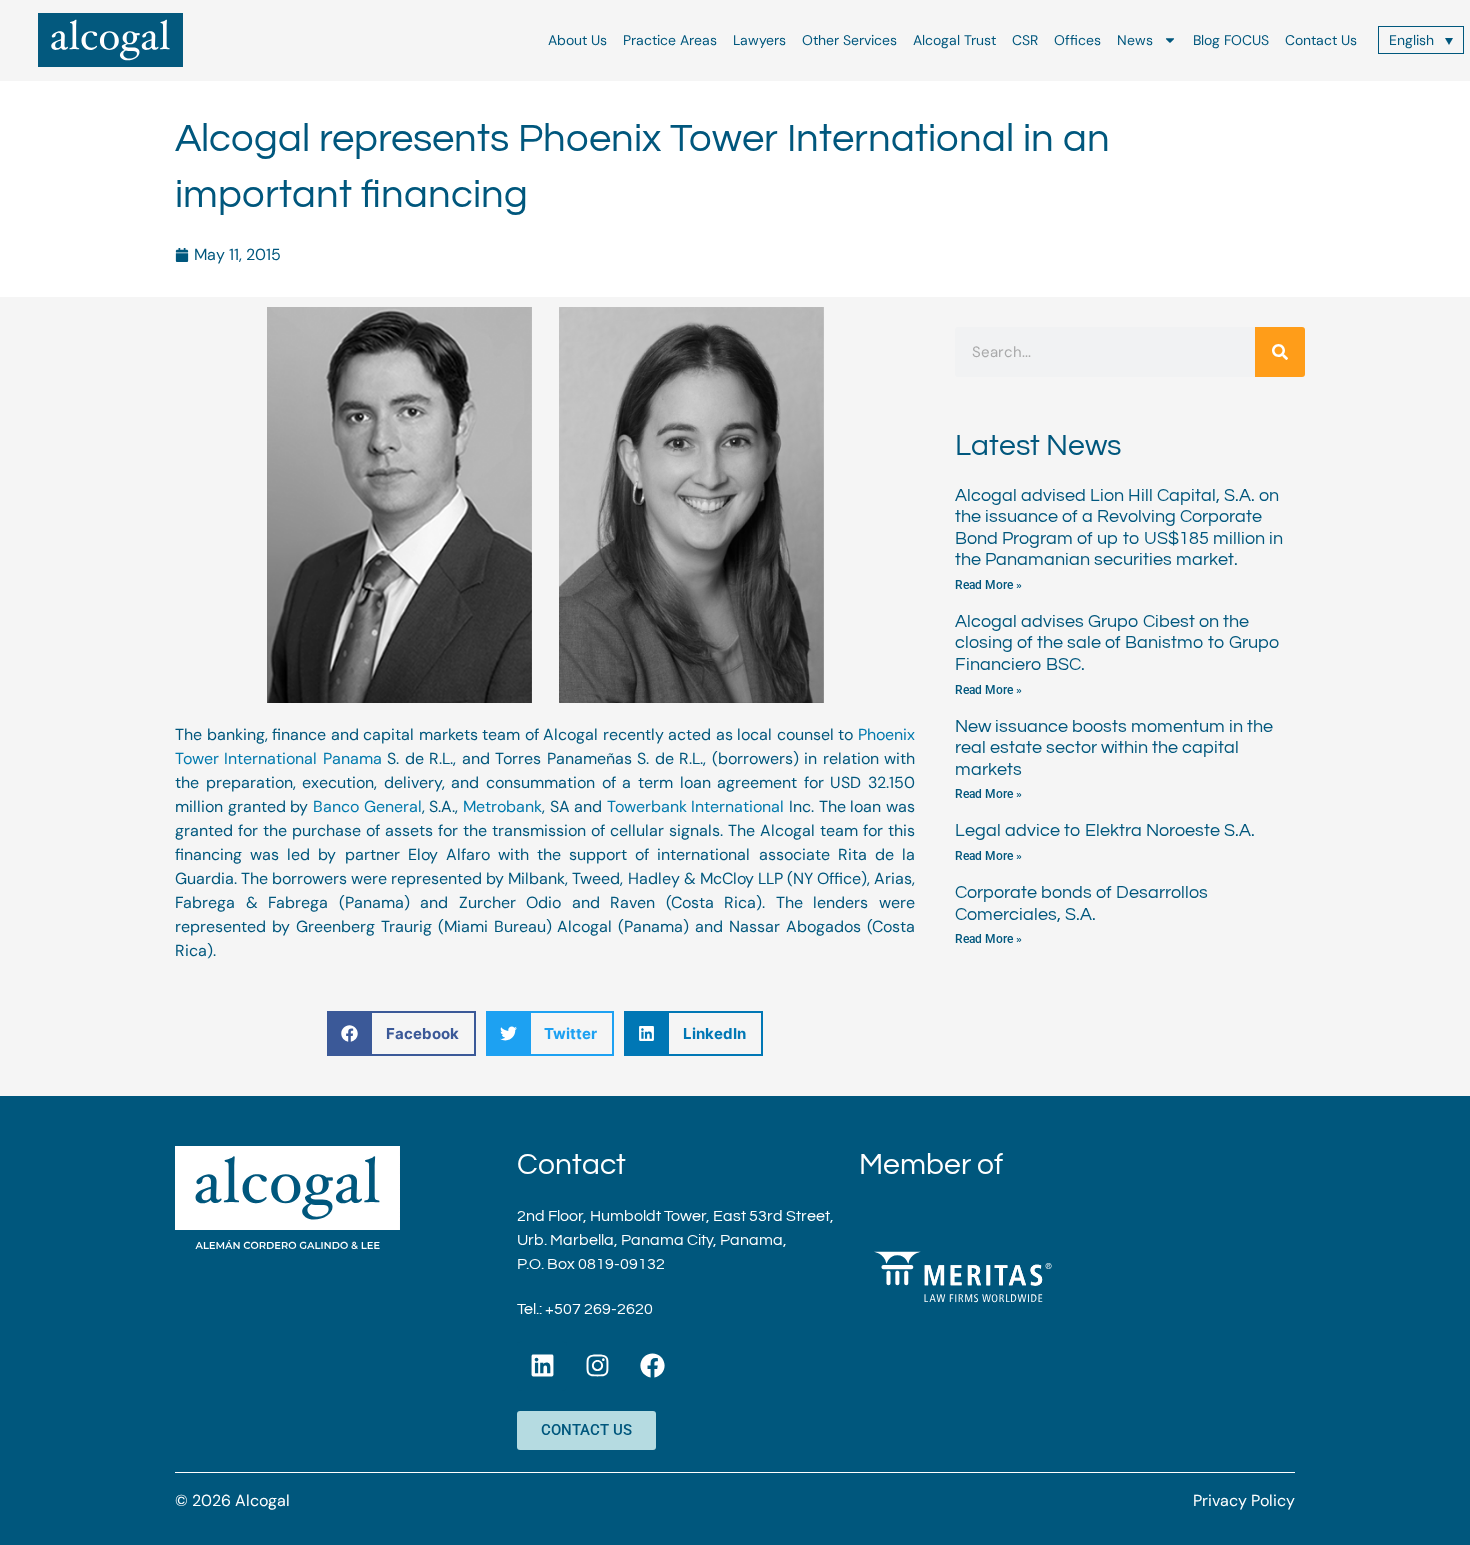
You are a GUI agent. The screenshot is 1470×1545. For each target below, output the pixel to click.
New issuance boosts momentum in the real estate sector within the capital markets (1114, 748)
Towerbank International (696, 806)
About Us (577, 40)
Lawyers (759, 40)
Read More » (988, 585)
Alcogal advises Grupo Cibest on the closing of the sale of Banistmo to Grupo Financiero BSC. (1117, 643)
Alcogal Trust (954, 40)
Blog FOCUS (1231, 40)
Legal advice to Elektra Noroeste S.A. (1105, 830)
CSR (1025, 40)
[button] (401, 1033)
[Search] (1280, 352)
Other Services (849, 40)
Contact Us (1321, 40)
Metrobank (502, 806)
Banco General (367, 806)
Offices (1077, 40)
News (1135, 40)
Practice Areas (670, 40)
